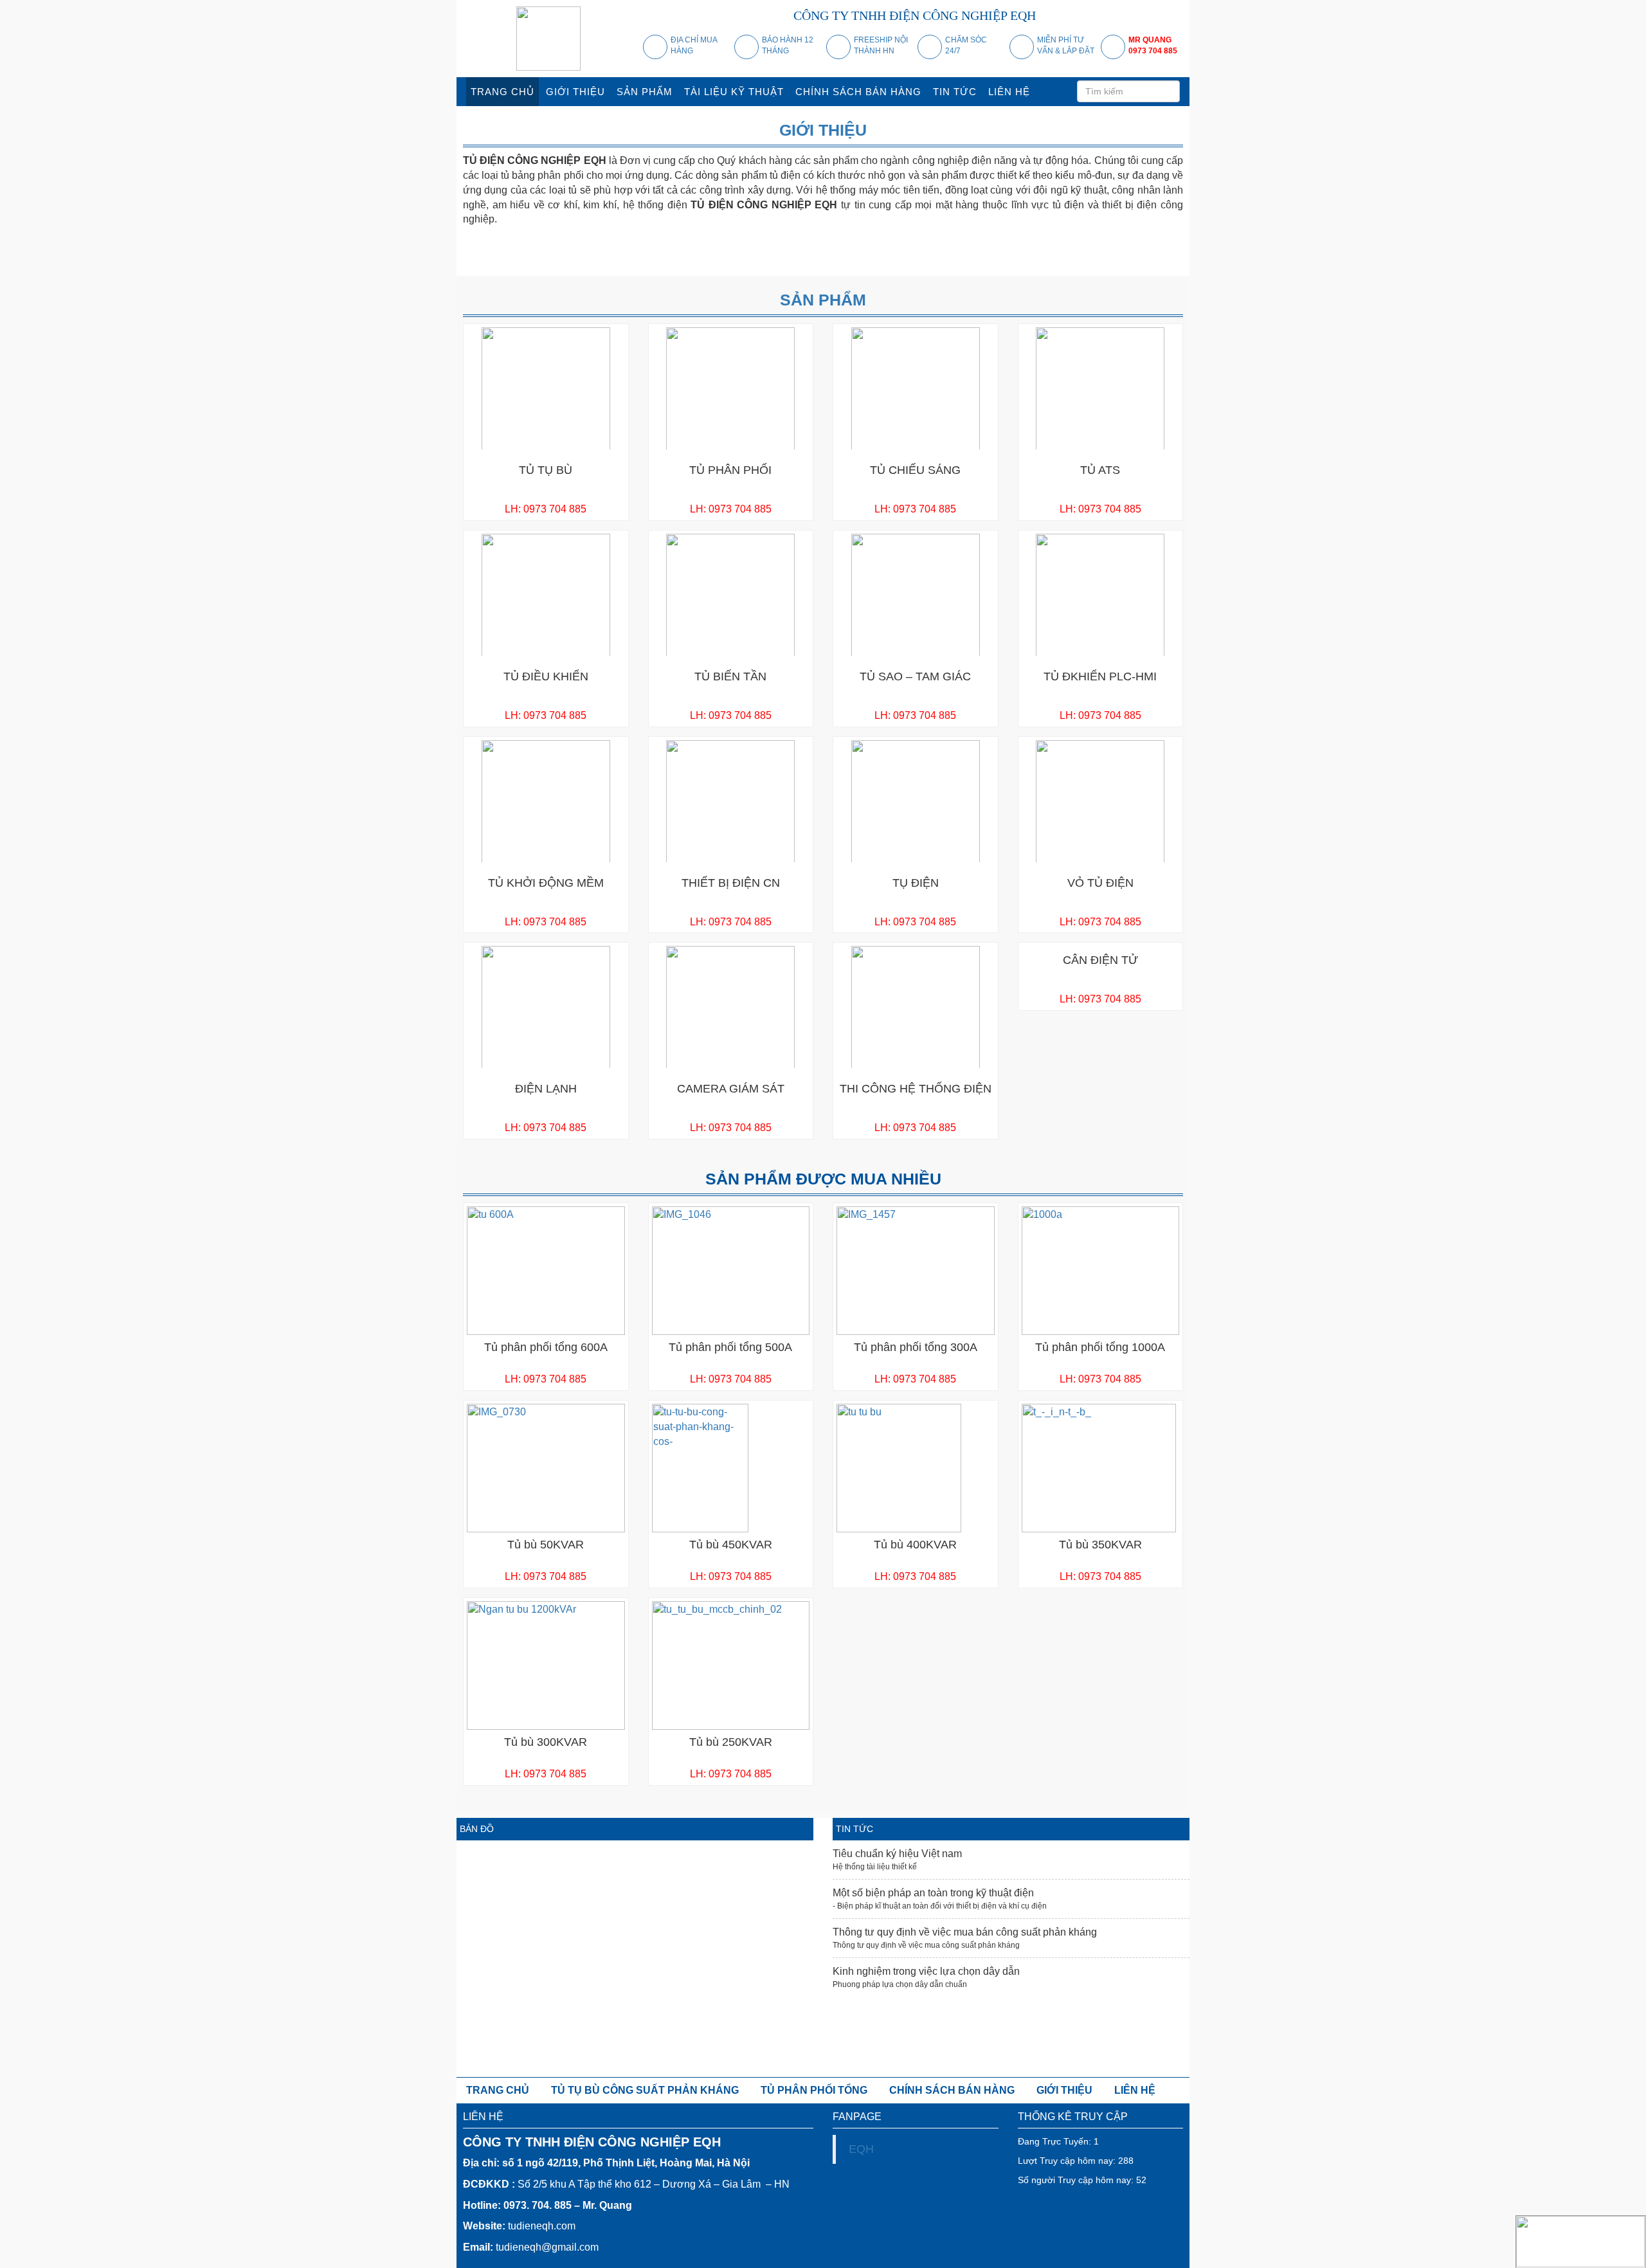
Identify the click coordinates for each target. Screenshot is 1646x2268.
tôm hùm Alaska (879, 261)
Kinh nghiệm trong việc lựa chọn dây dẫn (926, 1971)
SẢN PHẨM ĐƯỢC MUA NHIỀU (823, 1179)
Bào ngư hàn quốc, (966, 261)
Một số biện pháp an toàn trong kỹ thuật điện (933, 1893)
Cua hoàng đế (757, 261)
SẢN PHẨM (823, 300)
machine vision (683, 240)
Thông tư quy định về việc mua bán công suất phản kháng (965, 1932)
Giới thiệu (823, 130)
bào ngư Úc (1039, 261)
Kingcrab (818, 261)
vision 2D (758, 240)
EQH (861, 2149)
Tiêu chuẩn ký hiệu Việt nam (897, 1854)
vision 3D (807, 240)
